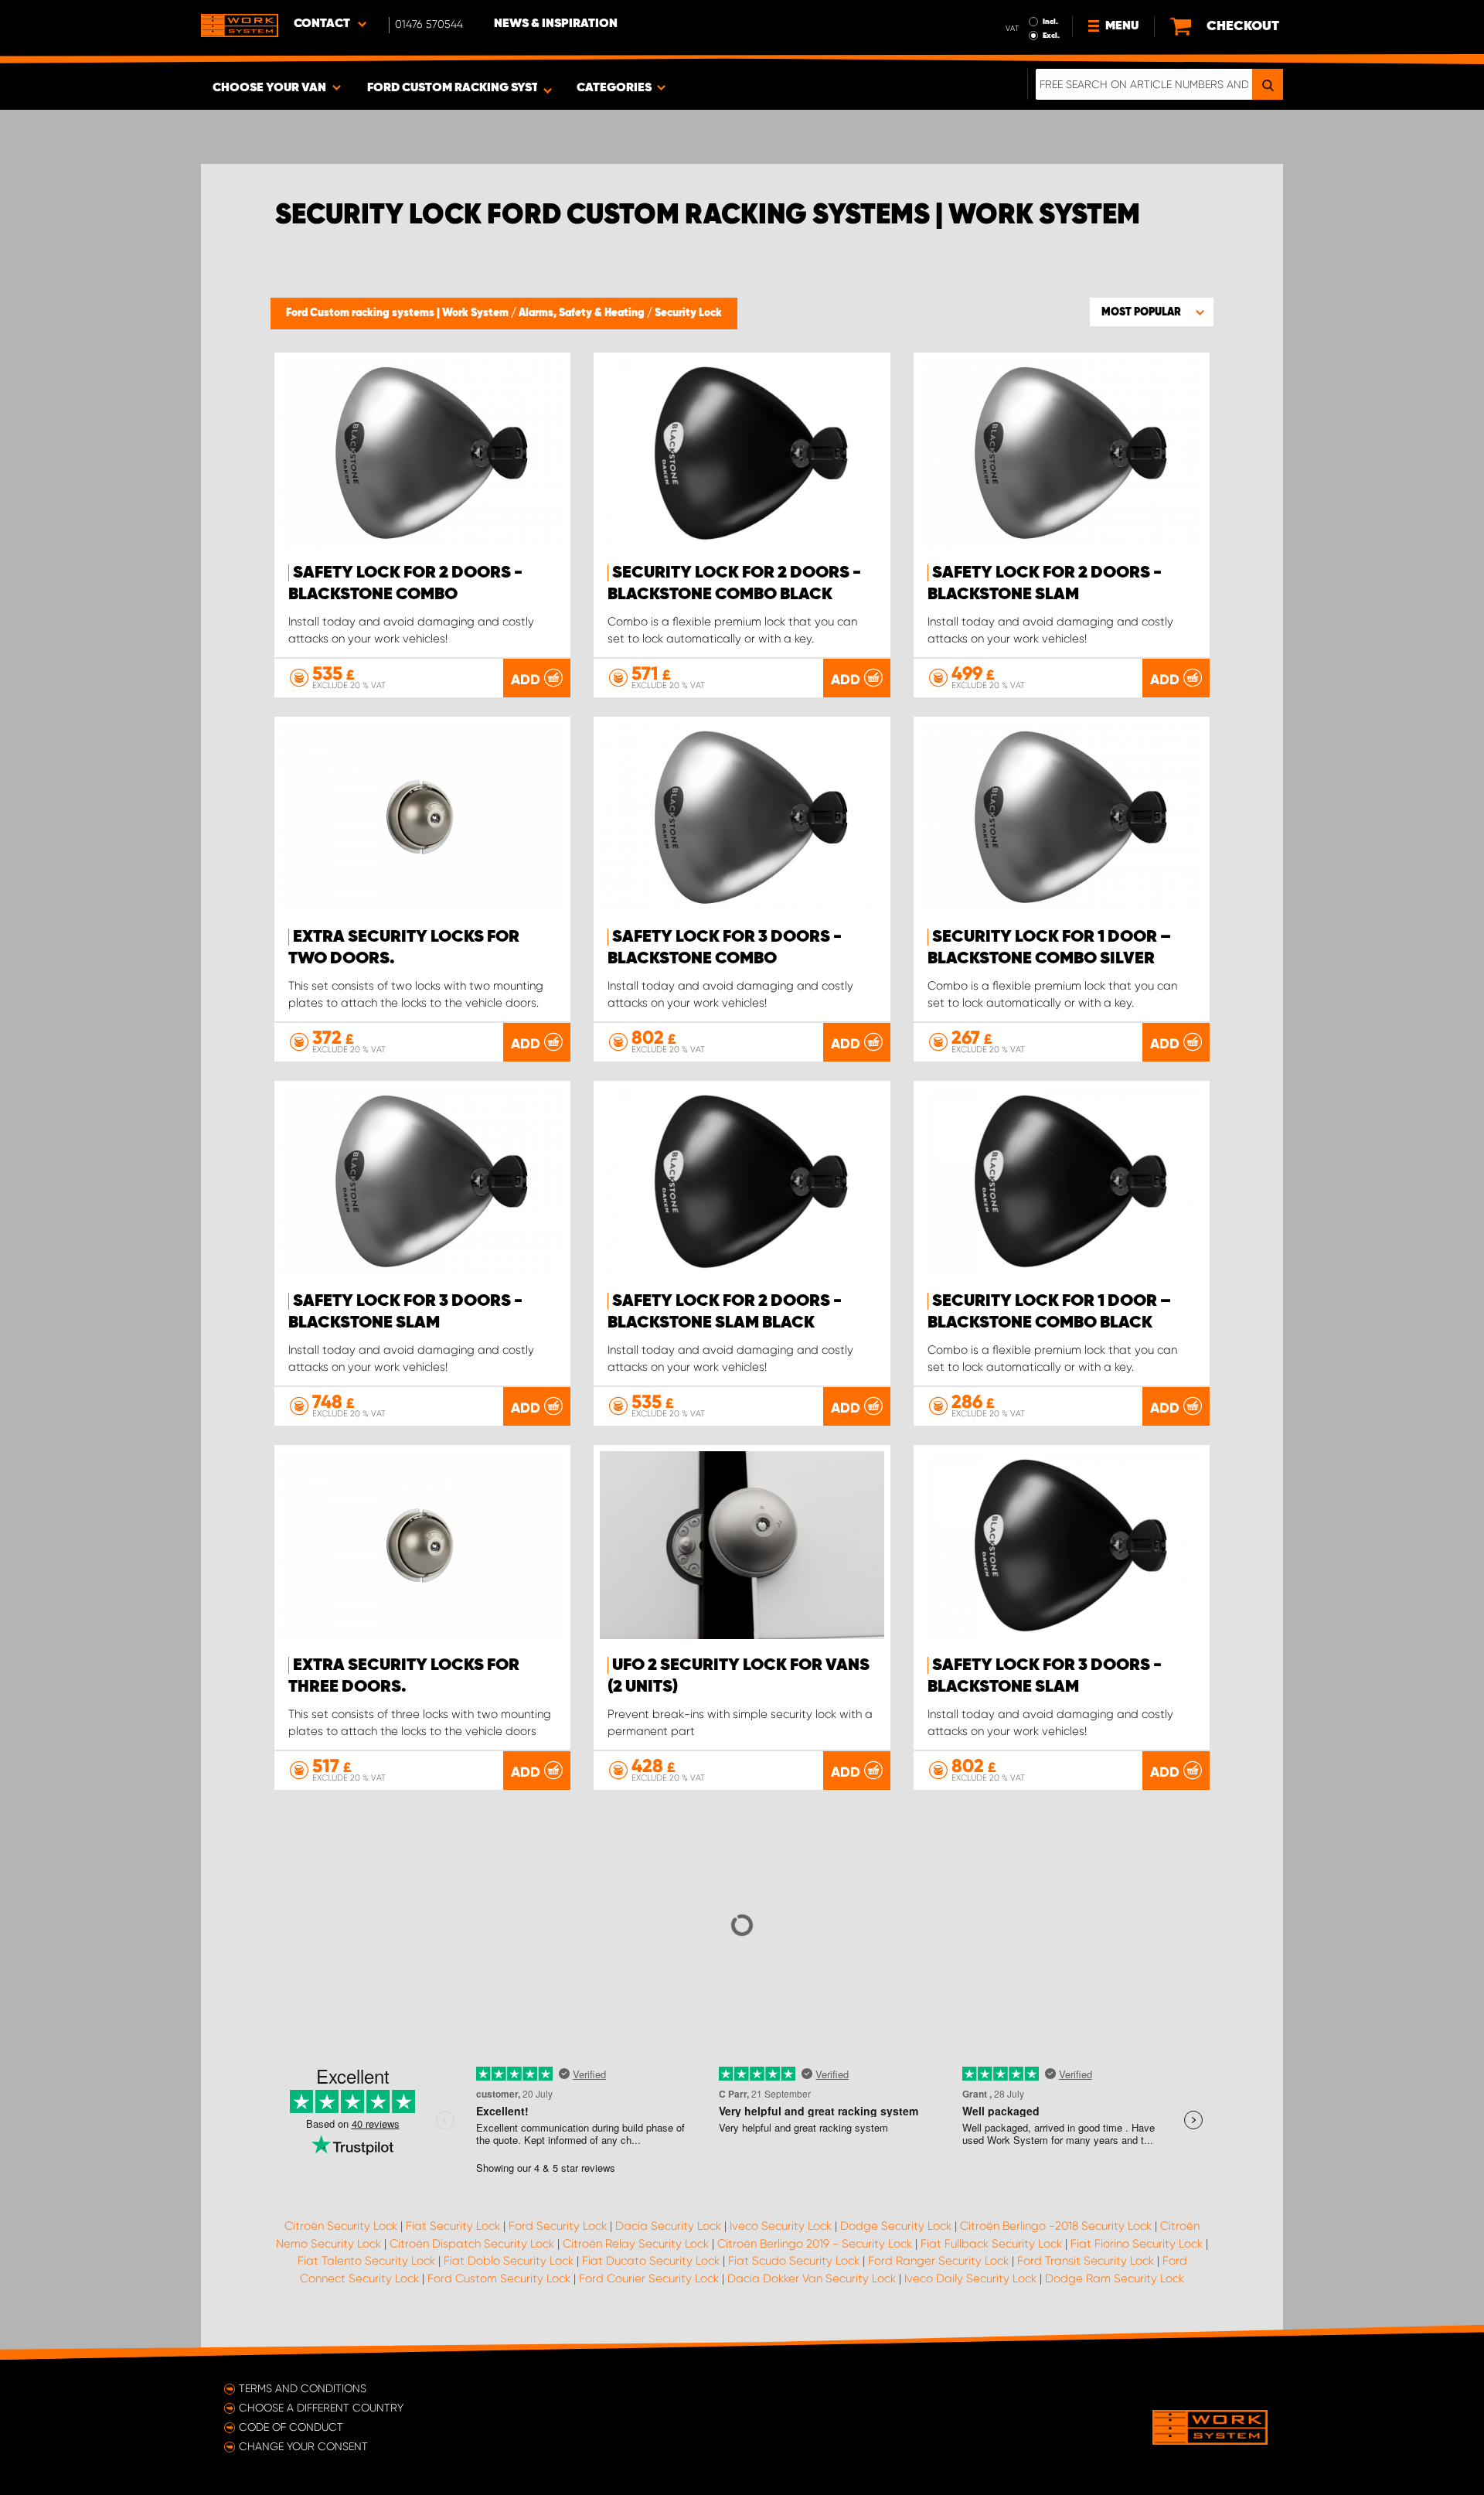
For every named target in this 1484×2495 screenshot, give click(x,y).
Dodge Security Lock (896, 2226)
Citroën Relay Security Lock (636, 2244)
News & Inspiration (556, 24)
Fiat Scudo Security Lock (794, 2261)
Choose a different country (321, 2408)
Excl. (1051, 36)
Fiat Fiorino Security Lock (1137, 2244)
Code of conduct (291, 2427)
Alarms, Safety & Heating (583, 313)
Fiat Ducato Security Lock (651, 2261)
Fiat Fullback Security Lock (991, 2244)
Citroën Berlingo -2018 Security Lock (1056, 2226)
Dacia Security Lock (668, 2226)
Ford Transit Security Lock (1086, 2261)
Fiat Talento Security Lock (366, 2261)
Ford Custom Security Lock (499, 2279)
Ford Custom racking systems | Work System (398, 313)
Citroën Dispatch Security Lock (472, 2244)
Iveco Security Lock (781, 2226)
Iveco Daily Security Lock (970, 2279)
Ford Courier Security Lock (649, 2279)
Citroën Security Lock (341, 2226)
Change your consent (303, 2446)
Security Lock (688, 313)
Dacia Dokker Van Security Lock (812, 2279)
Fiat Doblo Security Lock (509, 2261)
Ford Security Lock (558, 2226)
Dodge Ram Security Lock (1115, 2279)
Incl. (1050, 22)
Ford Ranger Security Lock (938, 2261)
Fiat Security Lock (453, 2226)
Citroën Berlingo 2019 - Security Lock (815, 2244)
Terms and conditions (303, 2388)
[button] (1152, 312)
